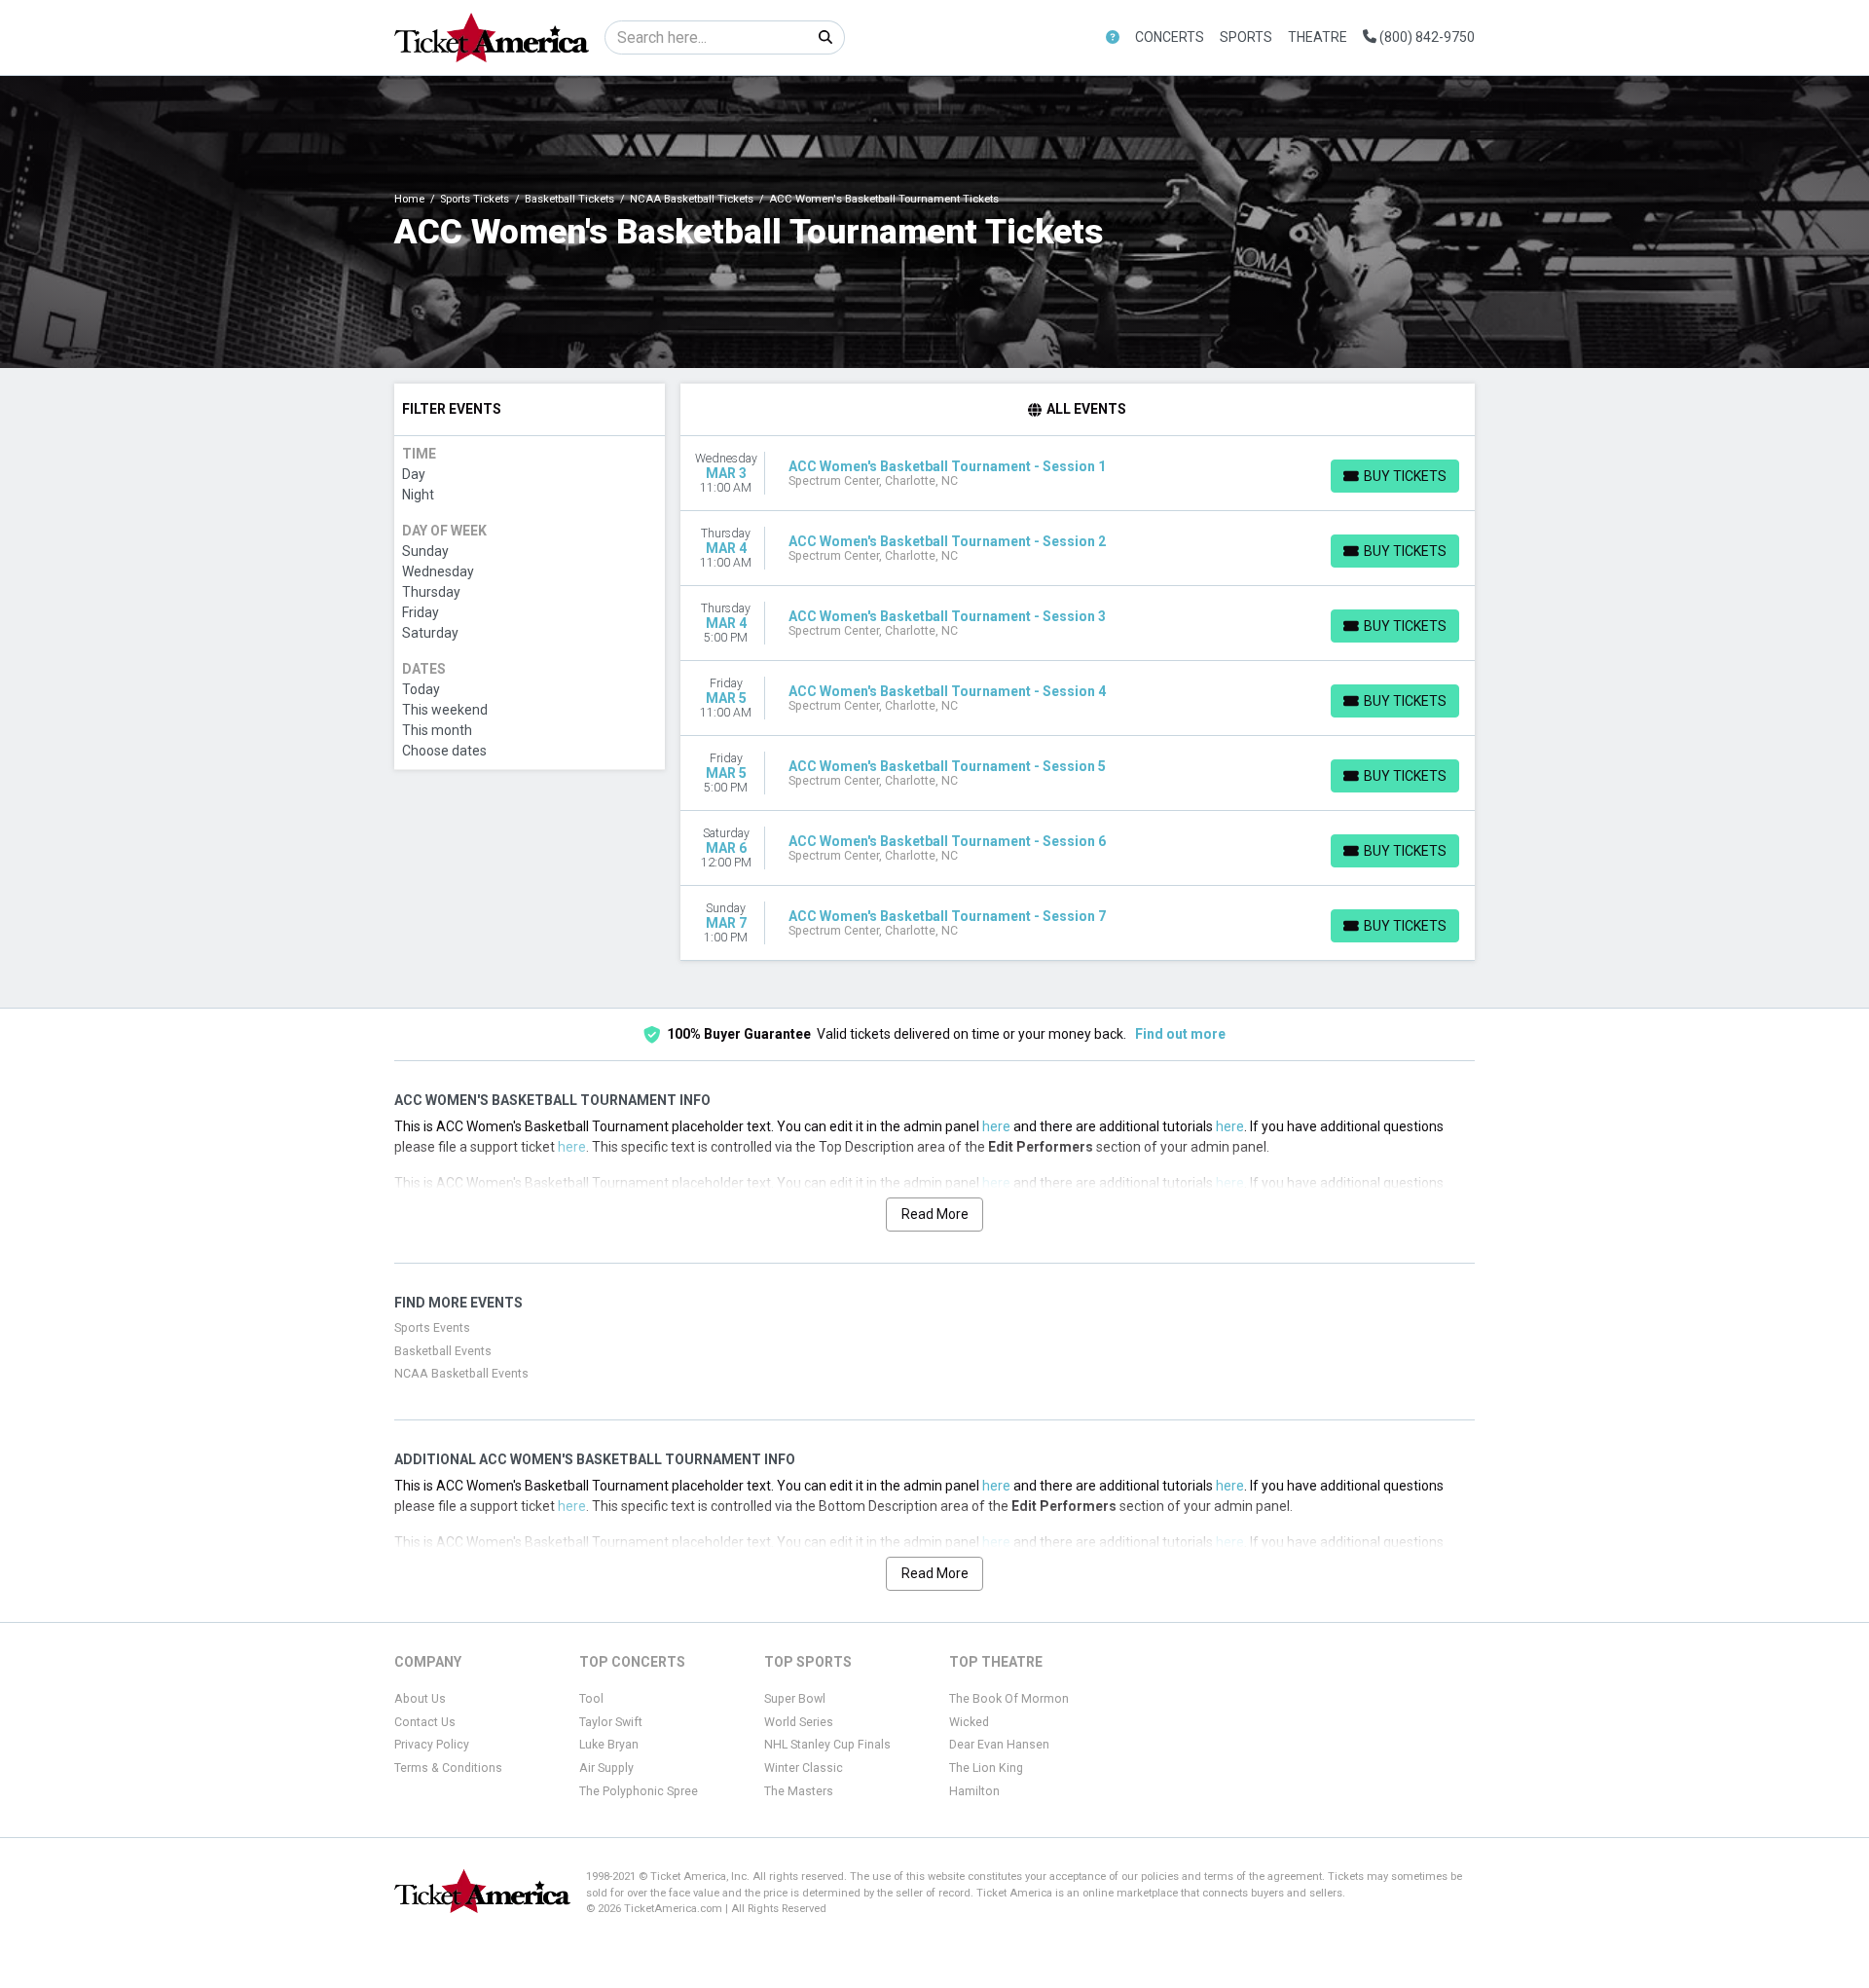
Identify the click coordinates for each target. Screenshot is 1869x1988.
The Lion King (986, 1768)
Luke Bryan (609, 1745)
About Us (420, 1699)
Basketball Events (443, 1351)
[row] (1078, 474)
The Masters (799, 1791)
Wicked (969, 1722)
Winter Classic (804, 1768)
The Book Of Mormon (1009, 1699)
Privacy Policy (432, 1745)
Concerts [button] (1170, 37)
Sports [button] (1246, 37)
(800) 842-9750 (1426, 37)
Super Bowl (795, 1699)
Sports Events (432, 1328)
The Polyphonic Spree (639, 1791)
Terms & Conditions (448, 1768)
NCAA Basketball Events (461, 1374)
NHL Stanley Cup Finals (827, 1745)
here (996, 1126)
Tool (591, 1699)
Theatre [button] (1318, 37)
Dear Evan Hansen (999, 1745)
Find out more (1180, 1034)
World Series (799, 1722)
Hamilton (974, 1791)
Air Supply (606, 1768)
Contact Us (425, 1722)
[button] (1113, 37)
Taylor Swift (611, 1722)
